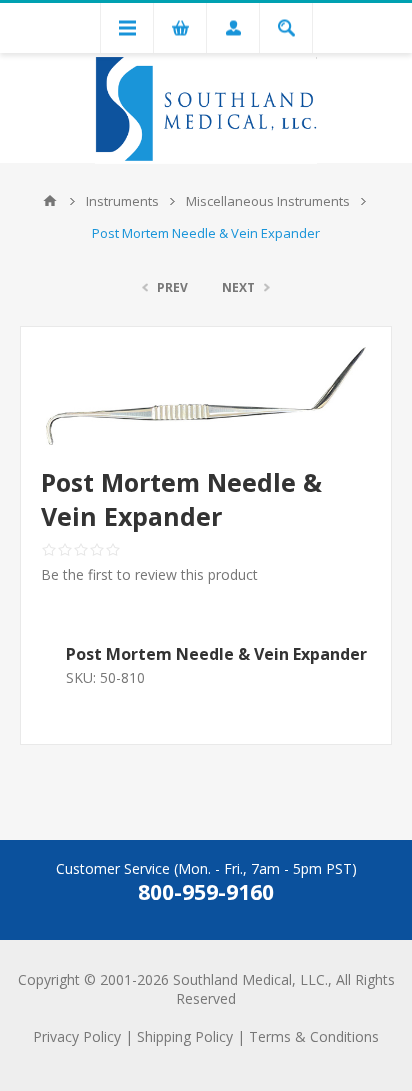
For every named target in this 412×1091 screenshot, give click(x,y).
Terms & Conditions (314, 1036)
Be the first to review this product (149, 574)
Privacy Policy (77, 1036)
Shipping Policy (185, 1036)
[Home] (50, 201)
